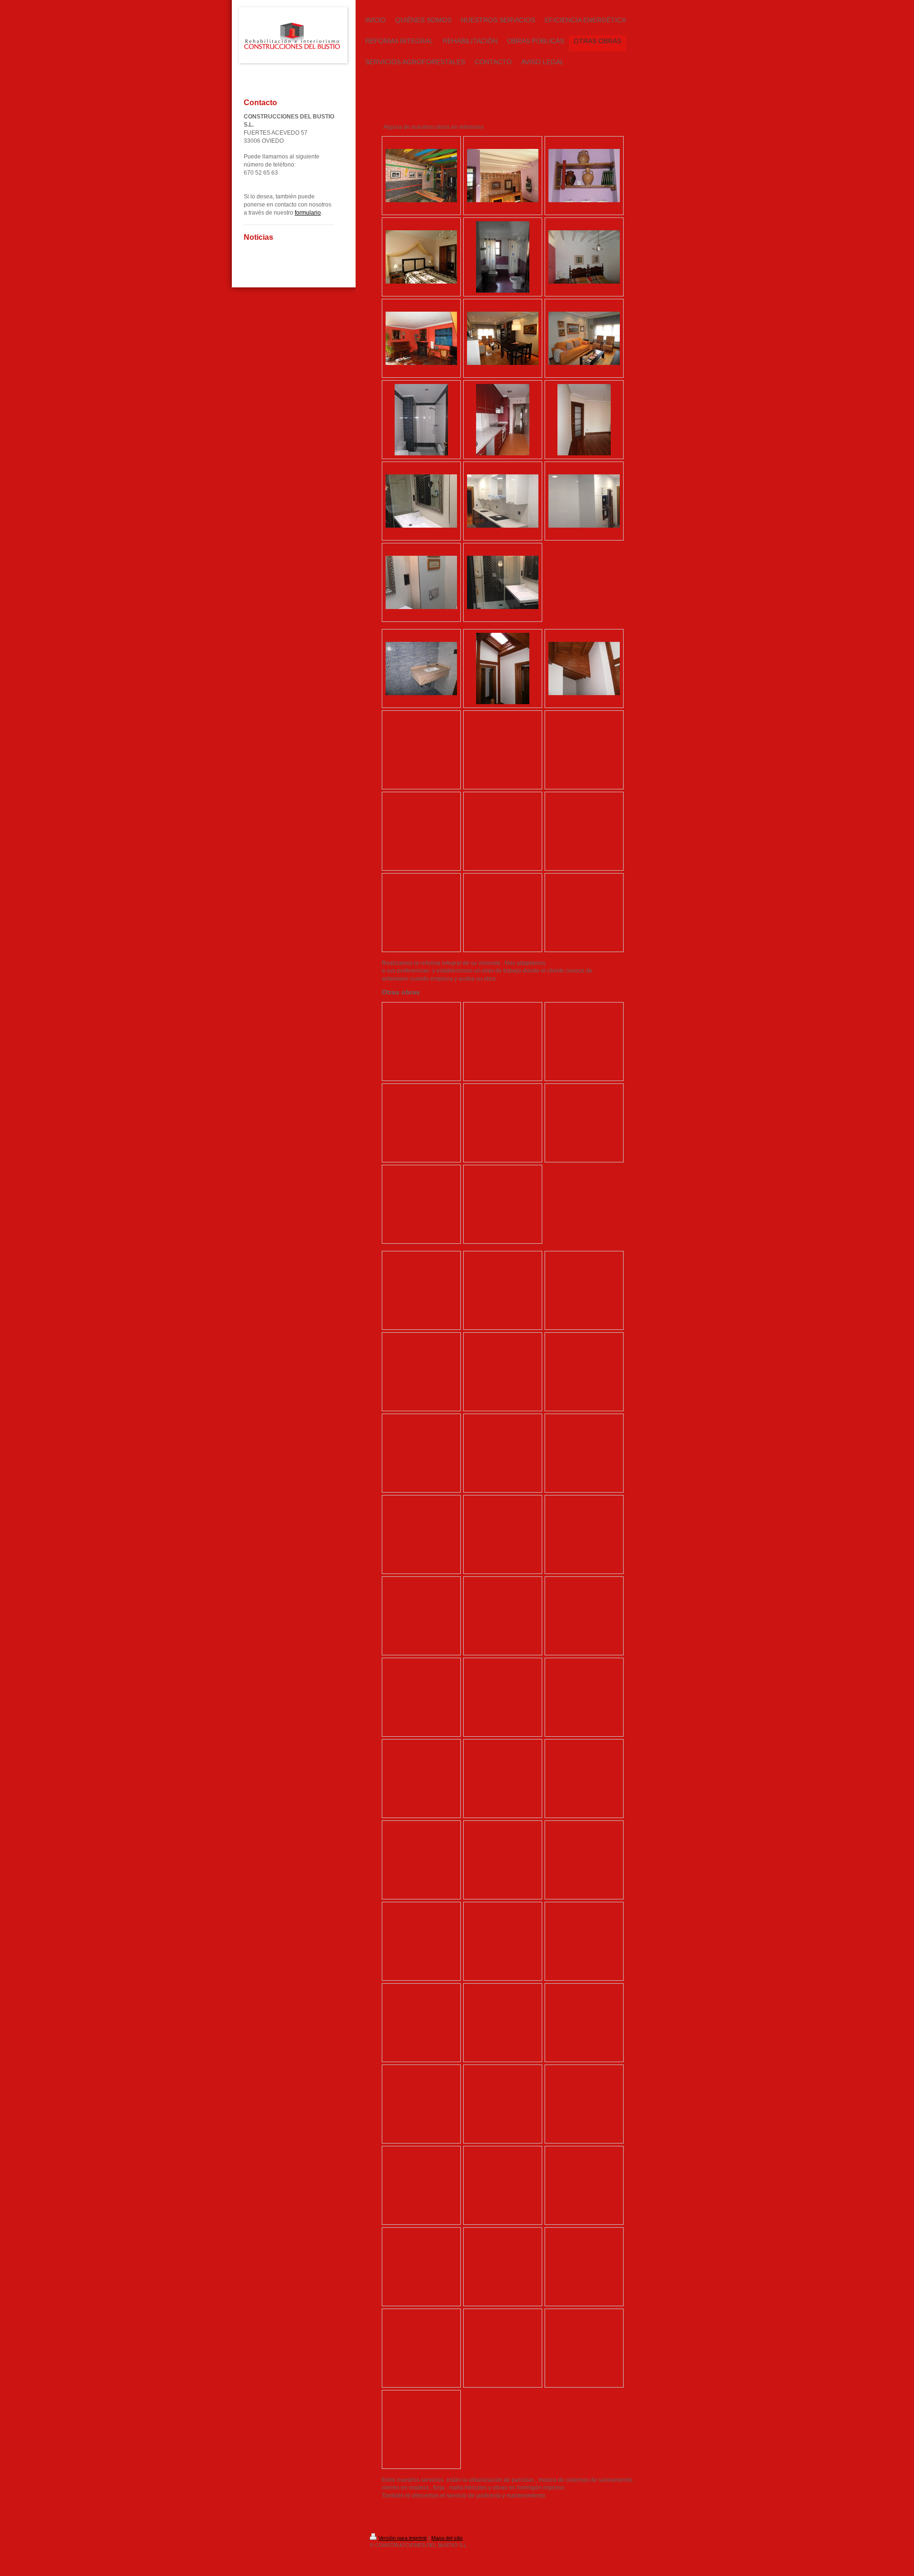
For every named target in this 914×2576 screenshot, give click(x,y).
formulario (308, 213)
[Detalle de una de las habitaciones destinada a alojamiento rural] (503, 176)
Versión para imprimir (403, 2538)
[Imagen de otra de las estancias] (421, 257)
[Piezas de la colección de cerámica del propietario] (584, 176)
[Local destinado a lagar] (421, 176)
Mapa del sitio (447, 2538)
